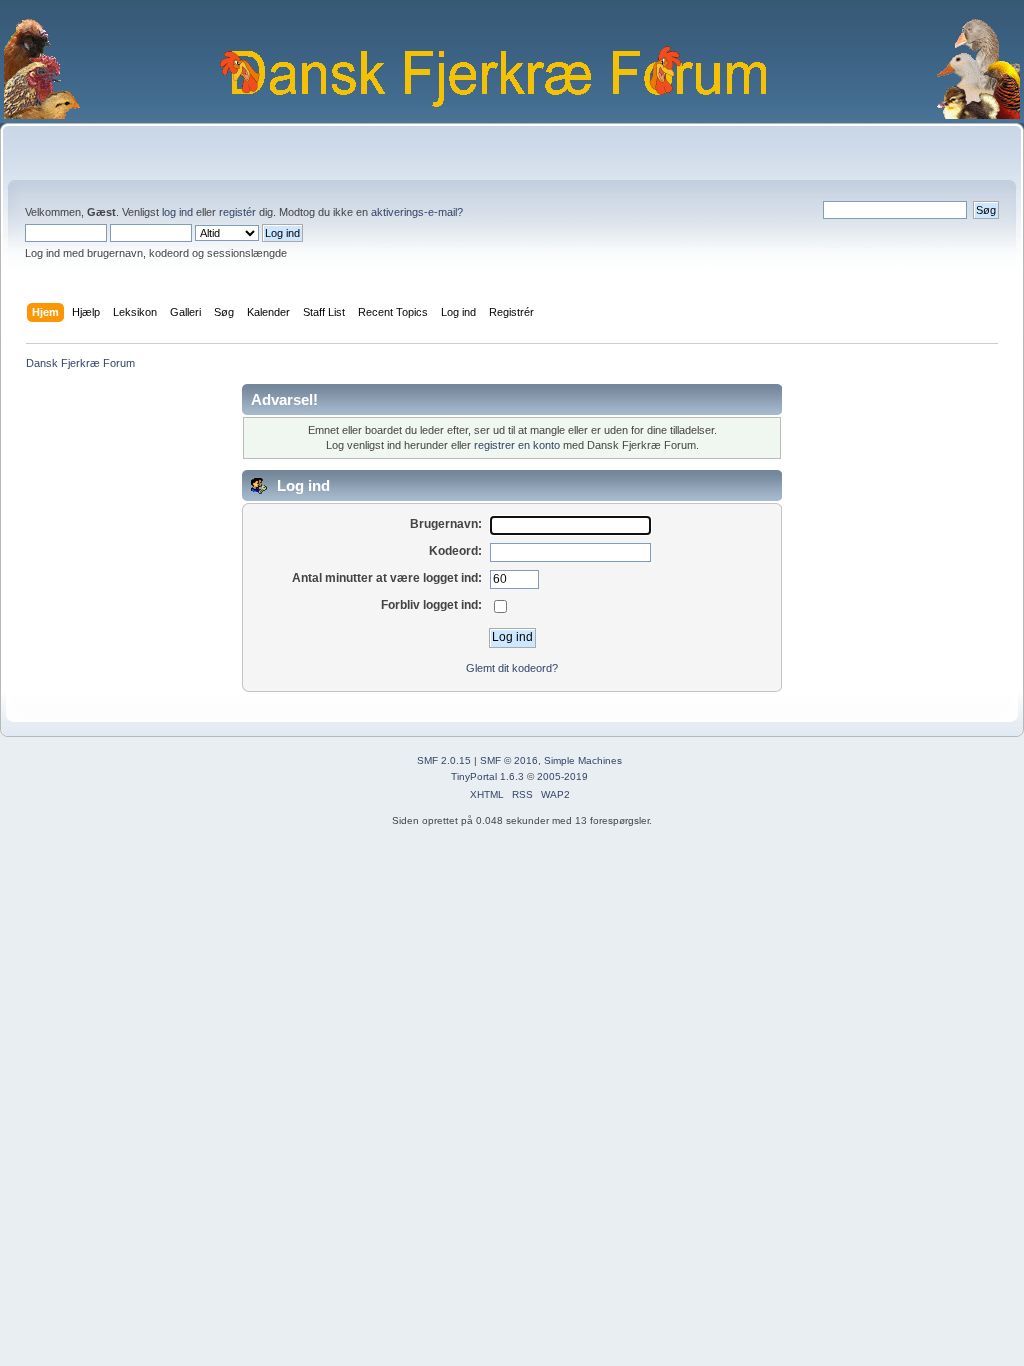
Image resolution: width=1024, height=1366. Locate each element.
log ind (177, 212)
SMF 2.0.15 (444, 760)
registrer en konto (517, 445)
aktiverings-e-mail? (417, 212)
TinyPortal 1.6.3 (487, 776)
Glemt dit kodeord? (512, 668)
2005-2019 (562, 776)
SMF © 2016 (509, 760)
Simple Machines (583, 760)
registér (237, 212)
